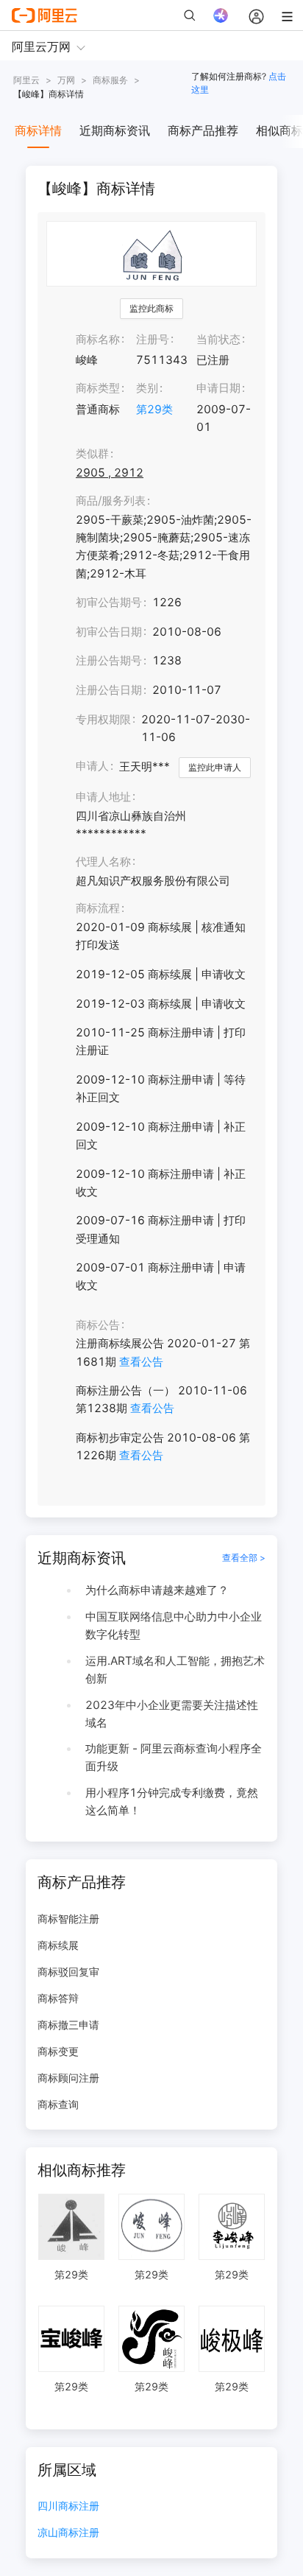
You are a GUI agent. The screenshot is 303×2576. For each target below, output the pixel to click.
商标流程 (98, 908)
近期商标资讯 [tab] (115, 130)
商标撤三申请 (68, 2025)
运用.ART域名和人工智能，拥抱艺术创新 (175, 1670)
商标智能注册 (68, 1919)
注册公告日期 (109, 690)
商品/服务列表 (111, 501)
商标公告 (98, 1325)
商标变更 (58, 2051)
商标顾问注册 (68, 2078)
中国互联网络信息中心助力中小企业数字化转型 (174, 1625)
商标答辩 (58, 1998)
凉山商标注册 (68, 2533)
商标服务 (110, 80)
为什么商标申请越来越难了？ (157, 1590)
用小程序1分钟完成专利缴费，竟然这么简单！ (172, 1801)
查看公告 (141, 1362)
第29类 (154, 409)
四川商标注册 (68, 2506)
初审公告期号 (109, 602)
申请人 (92, 766)
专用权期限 (103, 719)
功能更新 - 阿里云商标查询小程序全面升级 (174, 1757)
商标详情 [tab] (38, 130)
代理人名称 (103, 861)
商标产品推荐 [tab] (203, 130)
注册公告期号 (109, 660)
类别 (147, 388)
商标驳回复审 (68, 1972)
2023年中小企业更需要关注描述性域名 (172, 1714)
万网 (66, 80)
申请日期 (218, 388)
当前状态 (218, 339)
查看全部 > (244, 1558)
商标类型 (98, 388)
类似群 (92, 453)
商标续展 (58, 1945)
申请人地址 (103, 797)
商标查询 (58, 2104)
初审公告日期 (109, 632)
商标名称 (98, 339)
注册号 (153, 339)
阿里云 (26, 80)
